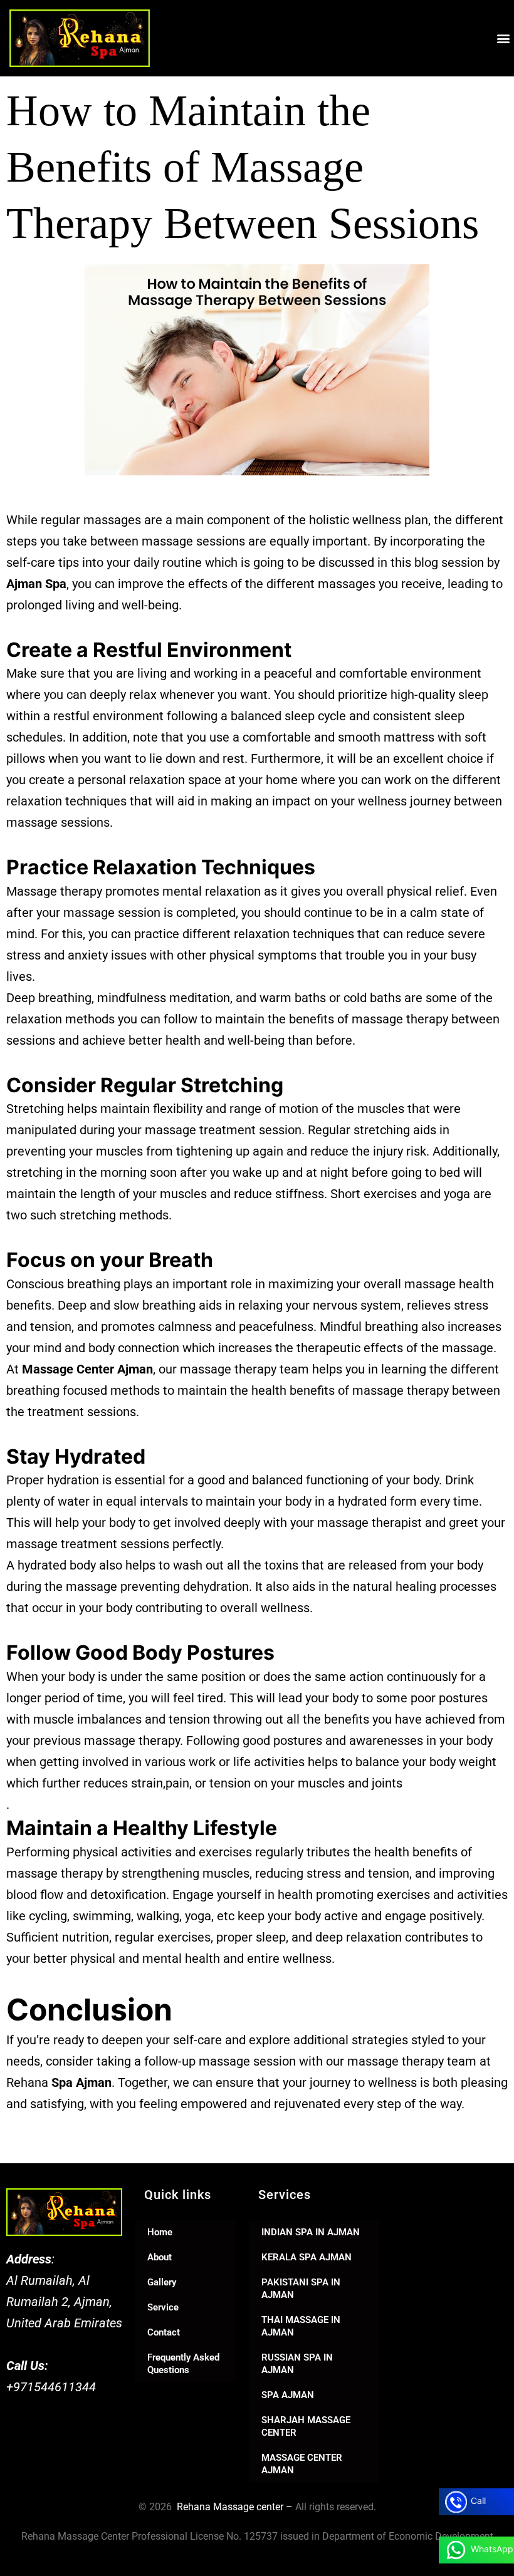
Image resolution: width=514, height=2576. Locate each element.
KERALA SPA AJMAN (307, 2257)
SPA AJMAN (288, 2395)
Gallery (162, 2282)
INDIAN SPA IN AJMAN (311, 2232)
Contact (164, 2332)
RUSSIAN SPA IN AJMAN (297, 2364)
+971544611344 (51, 2387)
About (160, 2257)
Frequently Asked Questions (183, 2364)
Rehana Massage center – (233, 2507)
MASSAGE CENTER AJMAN (302, 2464)
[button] (504, 38)
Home (160, 2232)
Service (163, 2307)
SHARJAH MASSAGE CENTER (306, 2426)
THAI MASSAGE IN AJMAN (301, 2326)
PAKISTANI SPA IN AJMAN (301, 2289)
